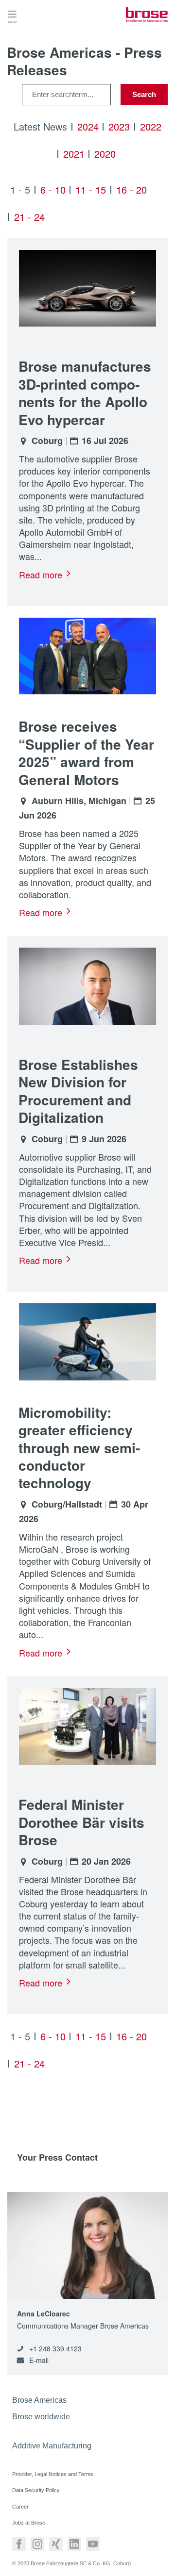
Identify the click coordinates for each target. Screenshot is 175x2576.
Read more (41, 574)
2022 (151, 126)
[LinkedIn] (74, 2544)
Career (20, 2507)
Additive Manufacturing (52, 2446)
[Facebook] (19, 2544)
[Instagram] (37, 2544)
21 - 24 (29, 217)
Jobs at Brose (29, 2523)
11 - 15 (91, 189)
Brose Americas (39, 2400)
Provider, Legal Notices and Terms (53, 2474)
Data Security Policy (36, 2490)
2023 (119, 126)
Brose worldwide (41, 2417)
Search (144, 94)
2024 (88, 126)
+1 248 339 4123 (55, 2349)
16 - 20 (131, 189)
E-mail (39, 2360)
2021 (74, 154)
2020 (105, 154)
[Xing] (56, 2544)
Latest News (40, 126)
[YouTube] (93, 2544)
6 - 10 (53, 189)
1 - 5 (20, 189)
